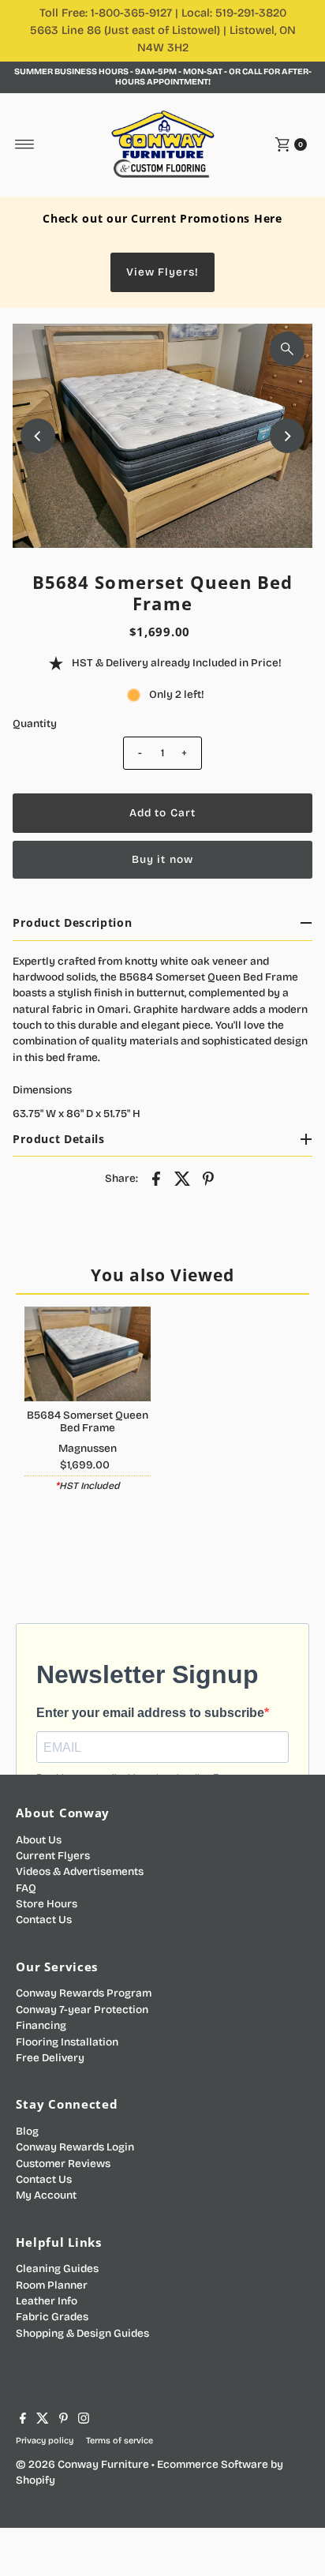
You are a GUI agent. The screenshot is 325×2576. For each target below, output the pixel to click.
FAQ (26, 1888)
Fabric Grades (52, 2317)
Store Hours (47, 1904)
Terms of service (120, 2441)
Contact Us (44, 1920)
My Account (46, 2195)
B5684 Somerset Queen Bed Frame (88, 1421)
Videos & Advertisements (80, 1871)
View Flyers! (162, 272)
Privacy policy (45, 2441)
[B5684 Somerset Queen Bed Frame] (88, 1354)
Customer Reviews (63, 2164)
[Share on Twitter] (182, 1178)
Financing (41, 2025)
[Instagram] (84, 2420)
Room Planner (52, 2285)
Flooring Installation (67, 2042)
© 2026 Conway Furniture (82, 2464)
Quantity (35, 724)
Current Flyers (53, 1856)
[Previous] (38, 436)
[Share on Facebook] (156, 1178)
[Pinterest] (64, 2420)
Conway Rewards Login (75, 2147)
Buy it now (162, 859)
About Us (39, 1840)
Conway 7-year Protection (82, 2010)
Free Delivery (50, 2058)
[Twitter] (43, 2420)
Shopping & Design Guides (82, 2333)
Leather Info (47, 2301)
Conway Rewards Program (84, 1993)
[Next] (287, 436)
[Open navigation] (25, 144)
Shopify (35, 2480)
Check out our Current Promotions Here (162, 218)
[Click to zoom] (287, 349)
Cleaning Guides (57, 2269)
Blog (27, 2131)
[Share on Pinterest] (208, 1178)
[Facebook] (23, 2420)
